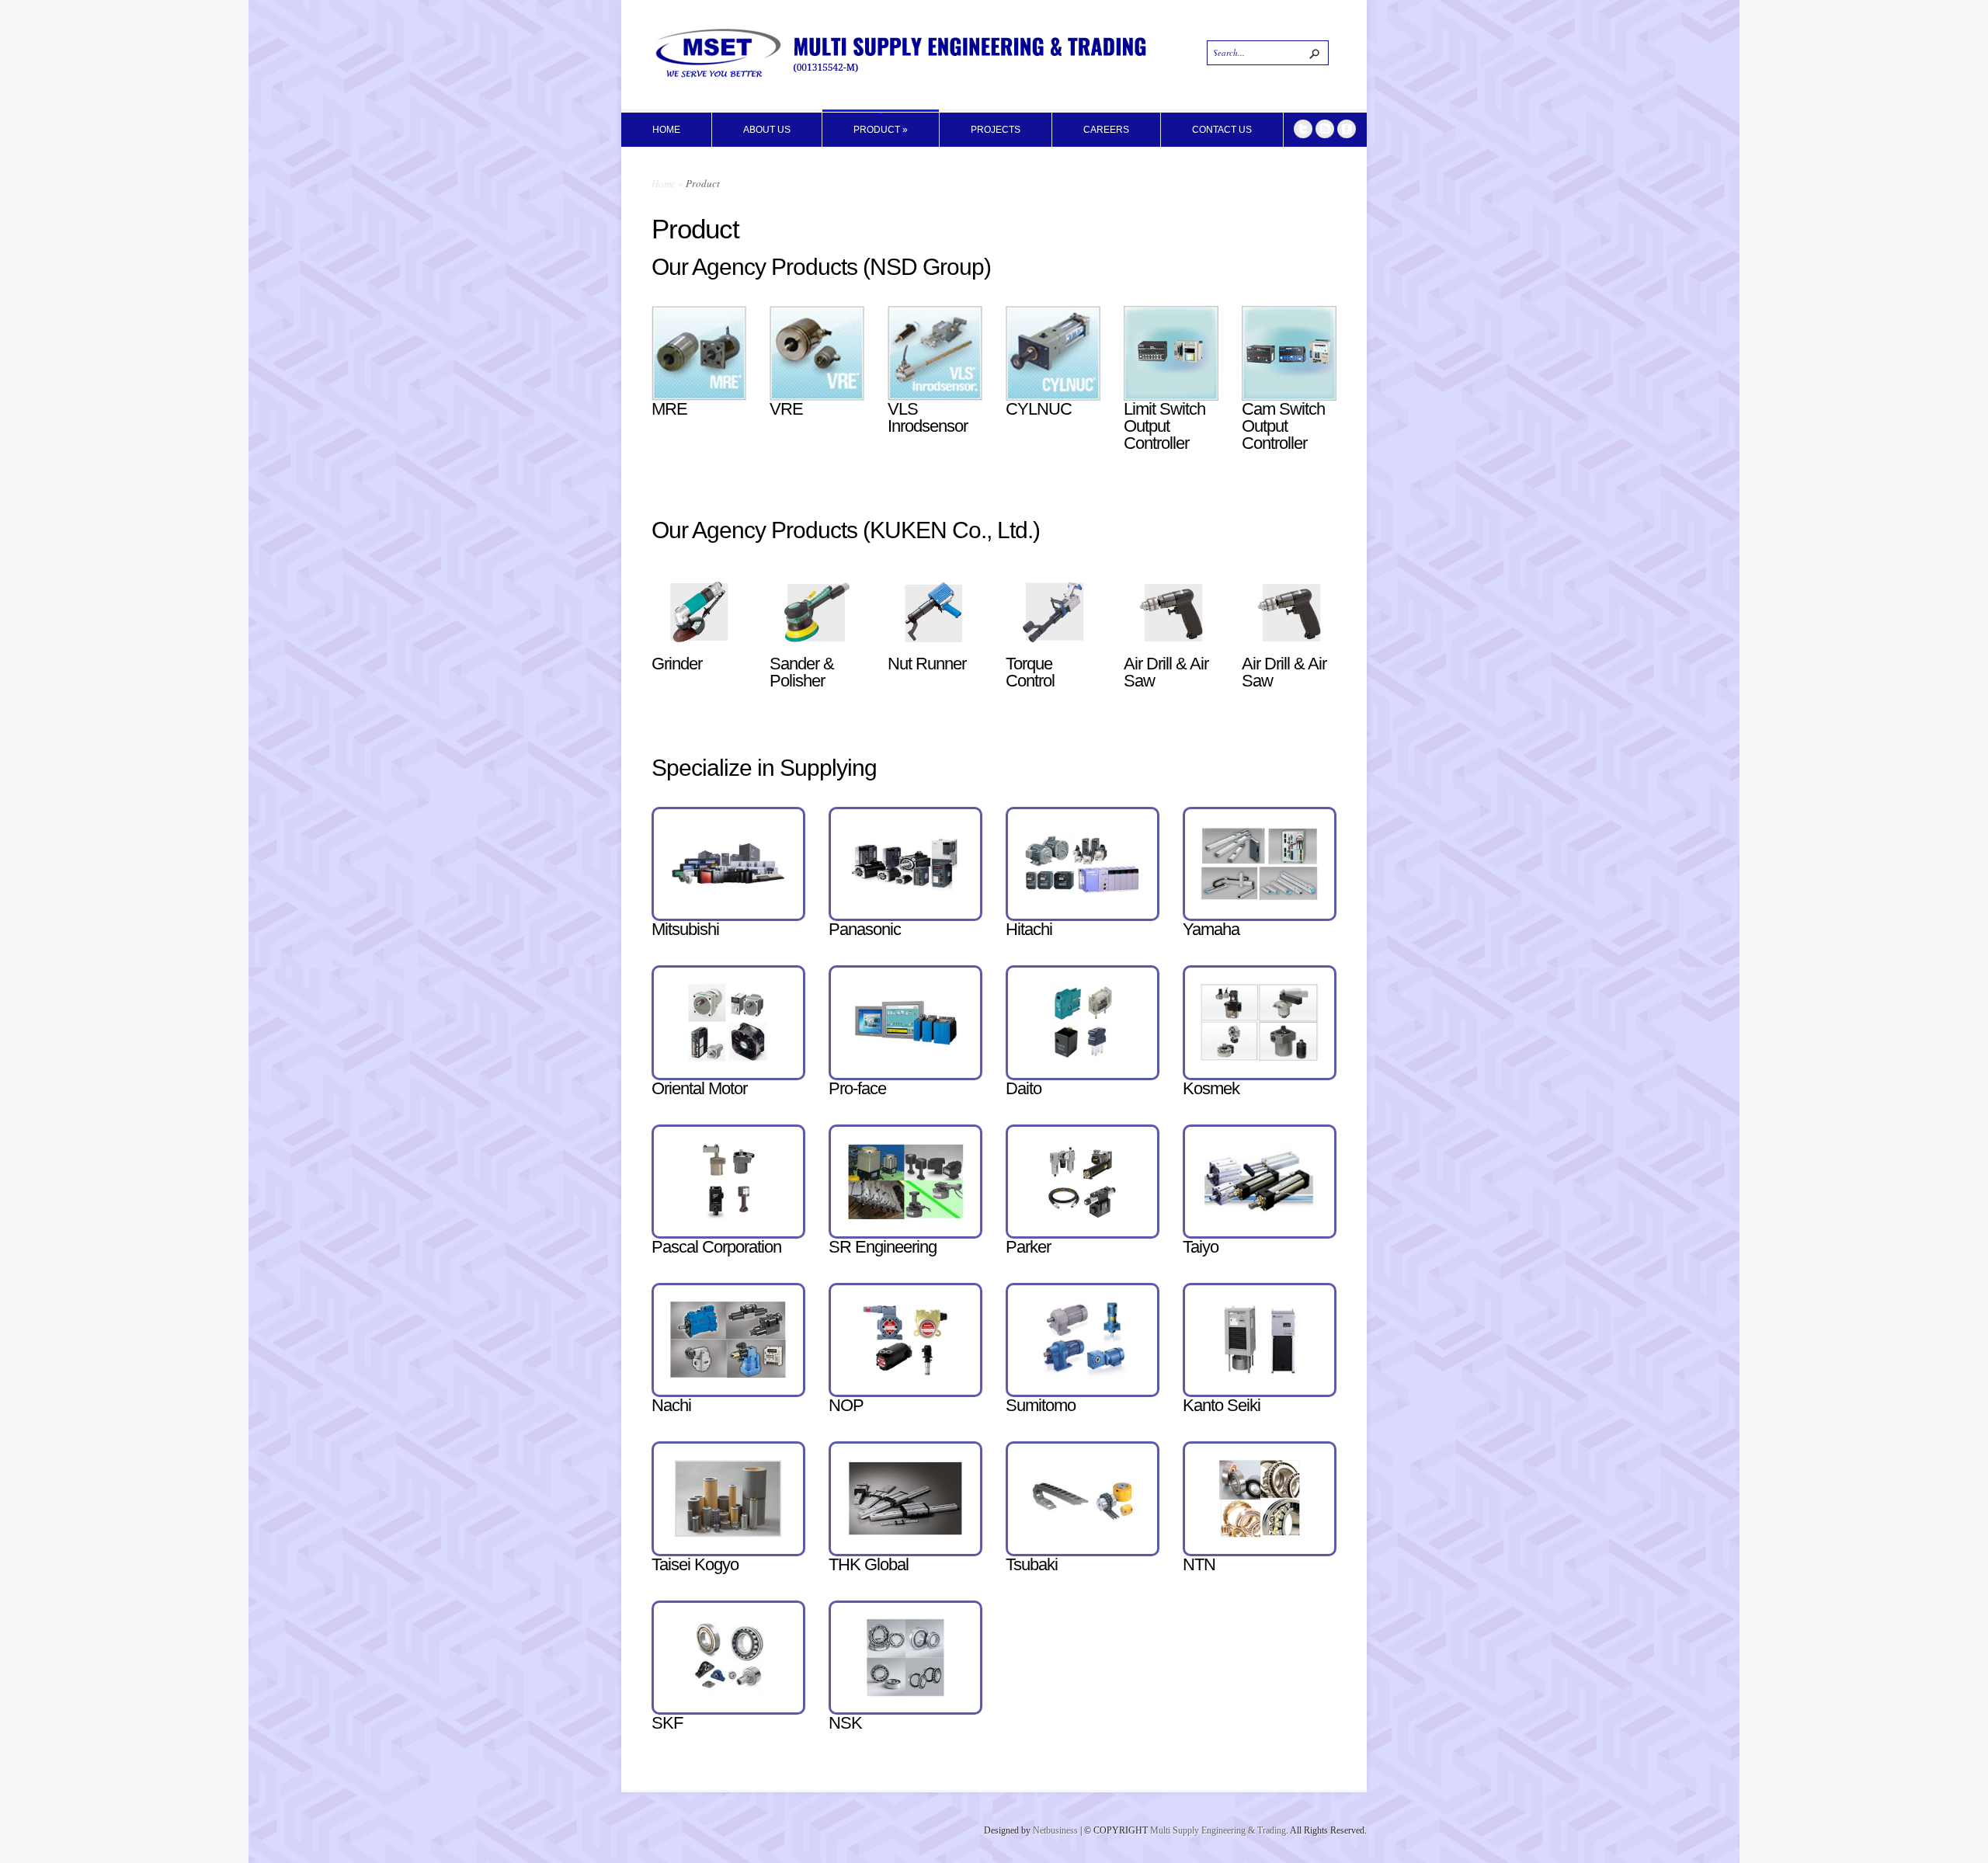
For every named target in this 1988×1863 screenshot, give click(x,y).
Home (664, 183)
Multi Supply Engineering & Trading (1218, 1830)
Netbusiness (1055, 1830)
